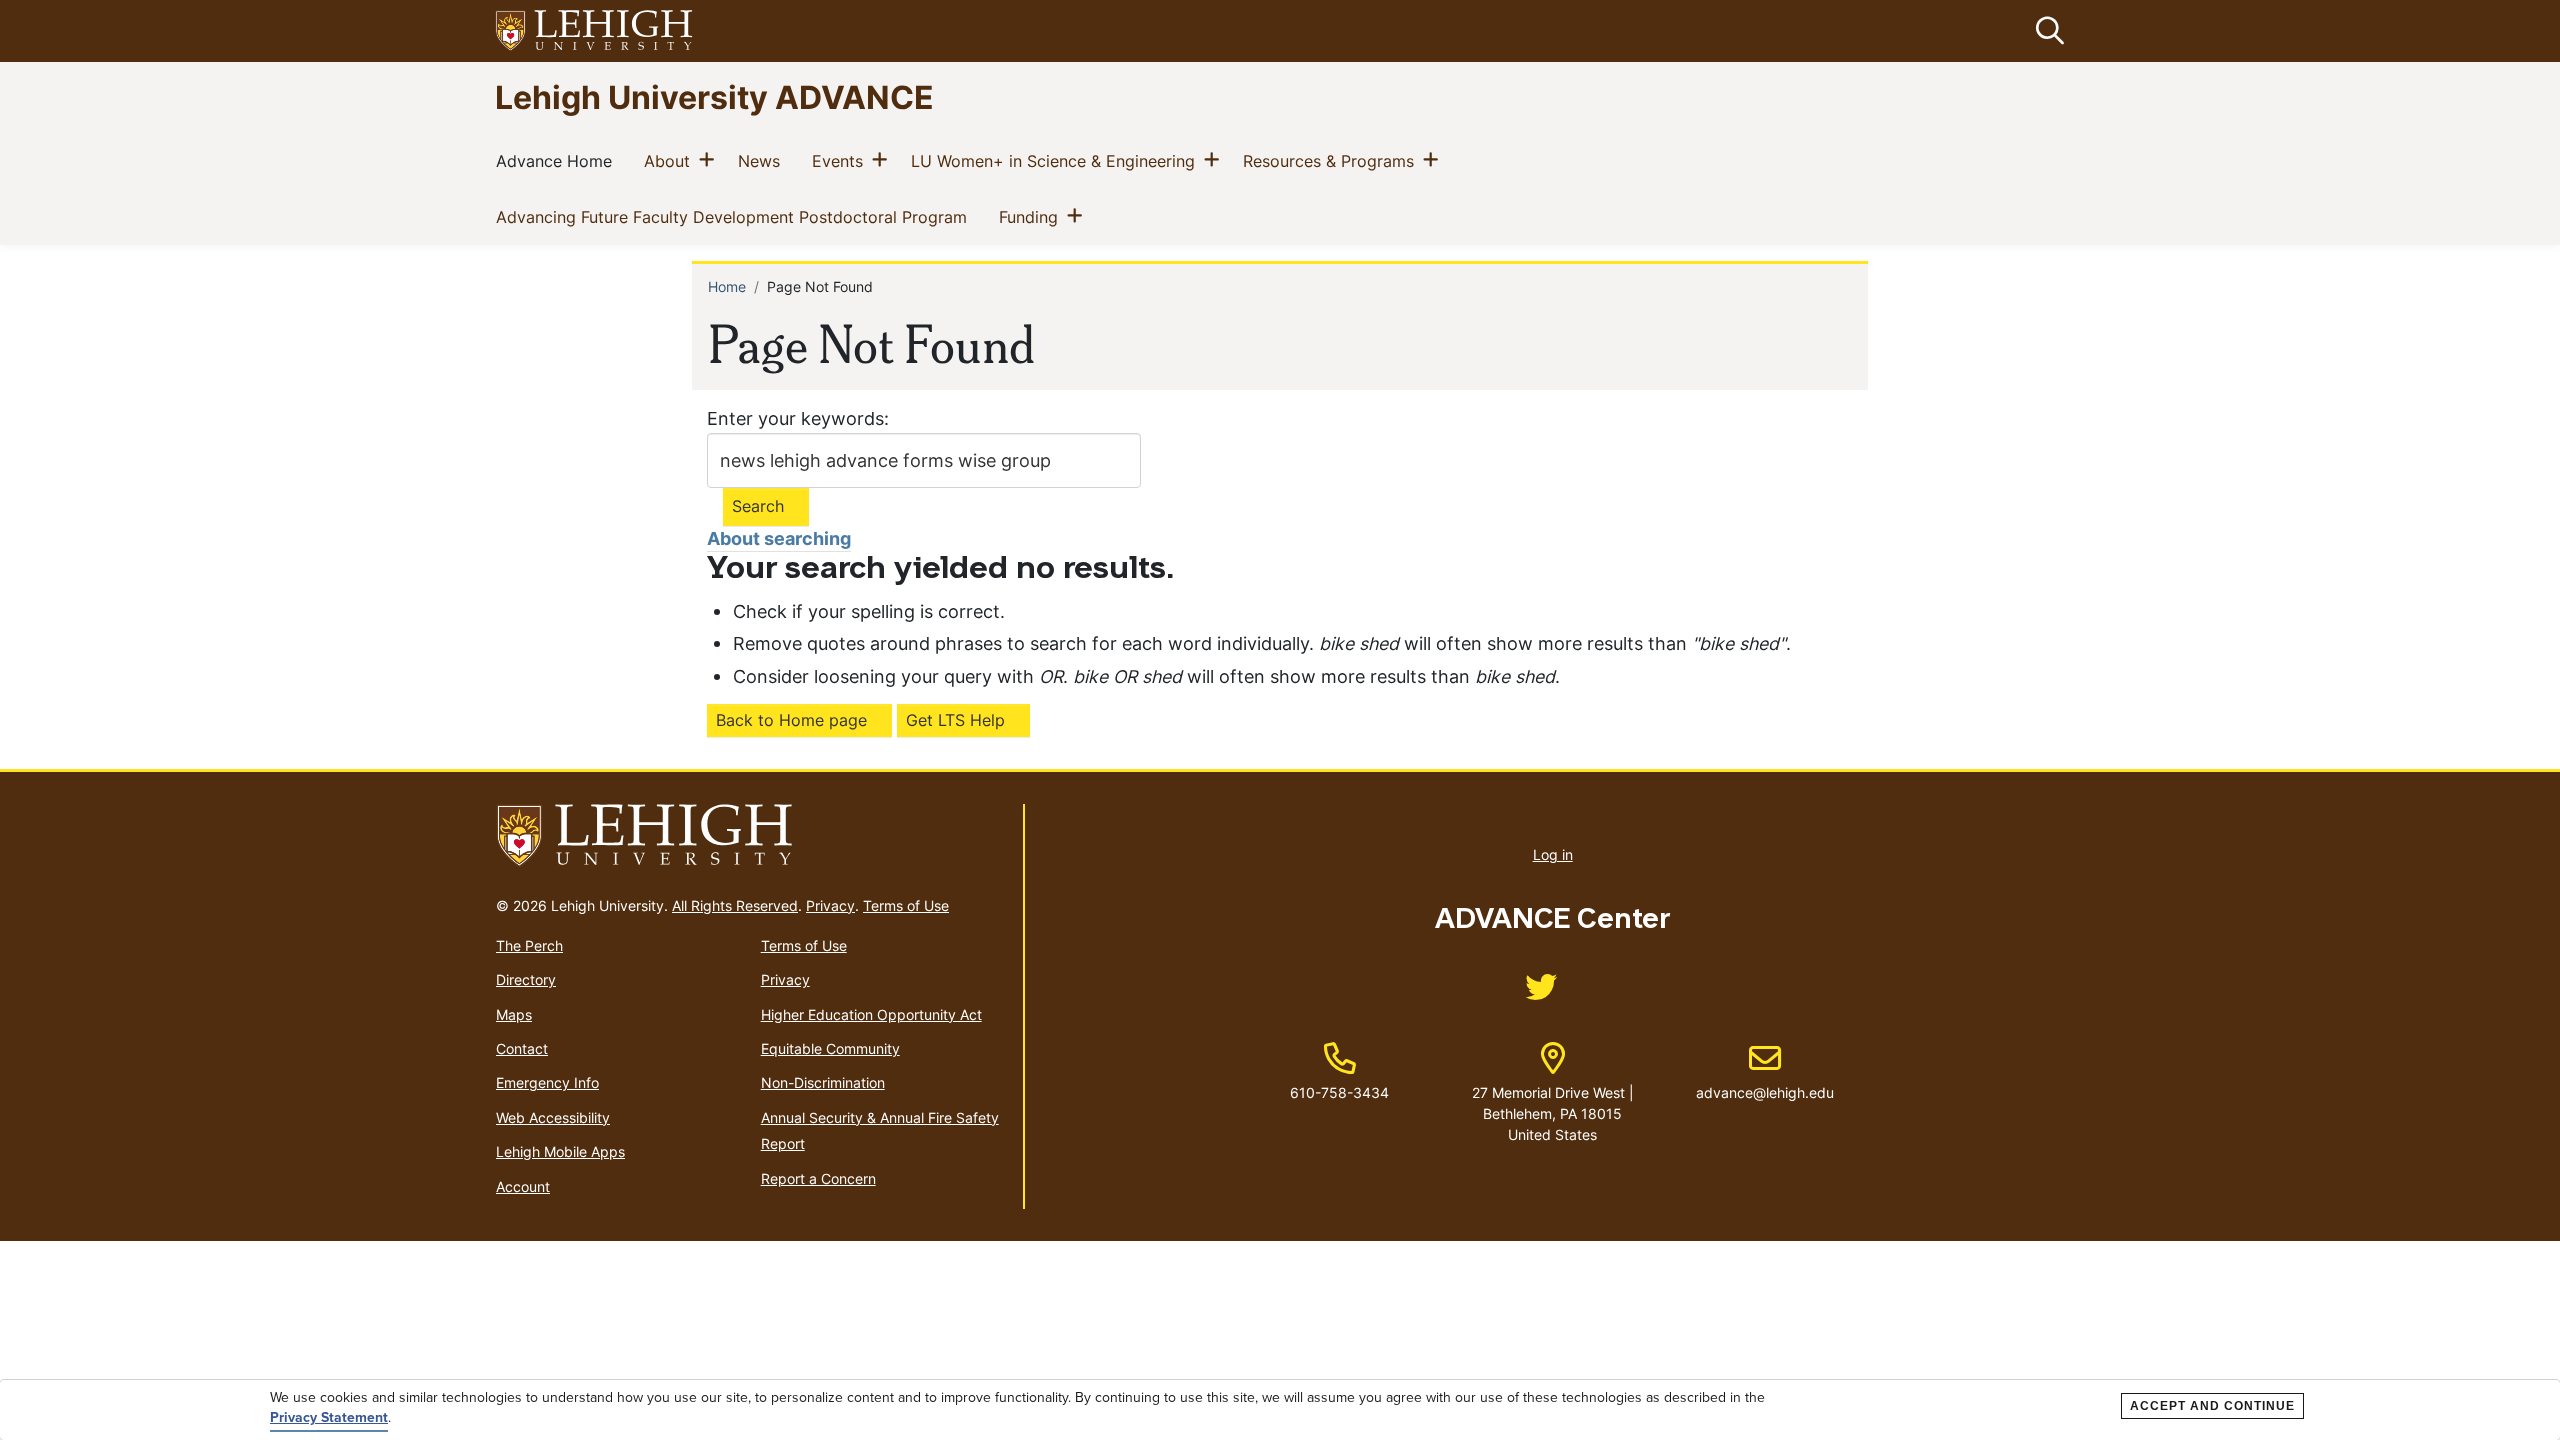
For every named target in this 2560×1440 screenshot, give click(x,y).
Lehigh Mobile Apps (560, 1151)
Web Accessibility (553, 1117)
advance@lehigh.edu (1765, 1072)
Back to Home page (791, 720)
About (671, 160)
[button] (2046, 31)
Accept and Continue (2212, 1406)
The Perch (529, 945)
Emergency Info (547, 1082)
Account (523, 1186)
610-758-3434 (1339, 1092)
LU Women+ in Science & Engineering (1057, 160)
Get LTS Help (955, 720)
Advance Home (558, 160)
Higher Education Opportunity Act (871, 1014)
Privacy (830, 905)
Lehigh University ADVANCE (714, 96)
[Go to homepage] (751, 836)
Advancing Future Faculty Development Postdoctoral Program (735, 216)
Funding (1032, 216)
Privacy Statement (329, 1418)
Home (727, 286)
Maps (514, 1014)
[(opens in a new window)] (595, 31)
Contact (522, 1048)
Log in (1553, 854)
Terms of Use (906, 905)
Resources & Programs (1332, 160)
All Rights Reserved (735, 905)
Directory (526, 979)
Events (841, 160)
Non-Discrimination (823, 1082)
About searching (779, 538)
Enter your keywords (795, 418)
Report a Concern (818, 1178)
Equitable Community (830, 1048)
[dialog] (1280, 1410)
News (763, 160)
